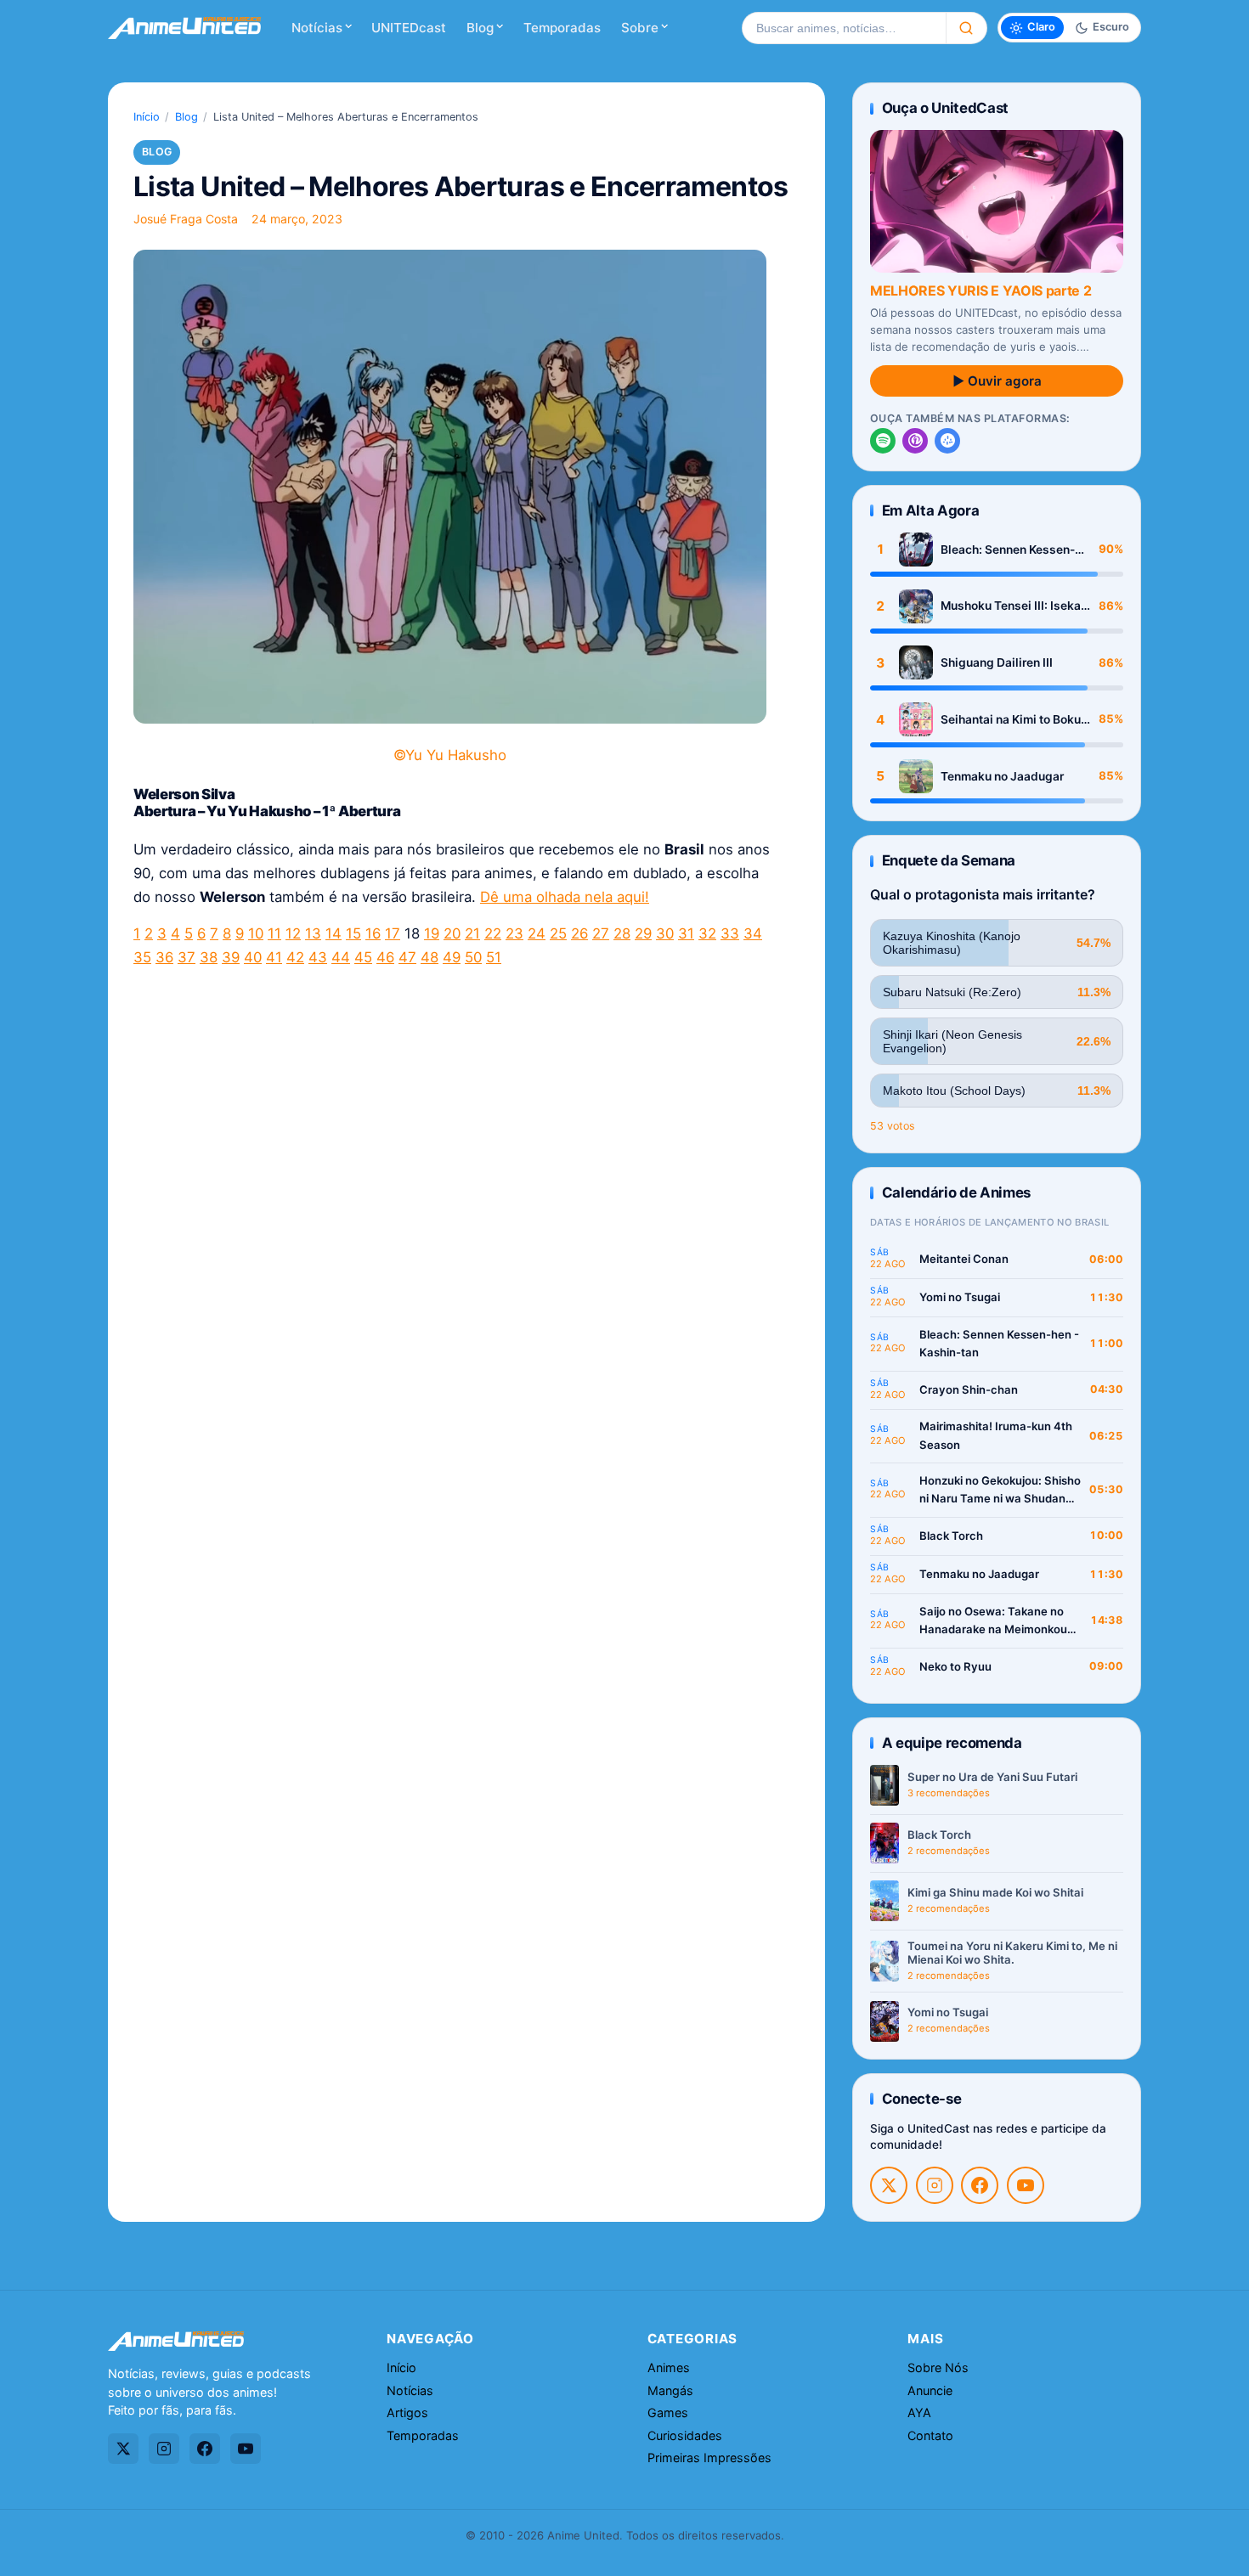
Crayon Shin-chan (969, 1389)
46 (385, 957)
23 (514, 933)
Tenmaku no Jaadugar (1002, 776)
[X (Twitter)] (889, 2185)
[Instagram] (935, 2185)
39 (231, 957)
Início (147, 117)
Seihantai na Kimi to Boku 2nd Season (1011, 720)
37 (187, 957)
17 (393, 933)
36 (164, 957)
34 (753, 933)
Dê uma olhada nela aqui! (565, 897)
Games (668, 2413)
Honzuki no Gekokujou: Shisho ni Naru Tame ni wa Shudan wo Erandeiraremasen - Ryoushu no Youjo (1000, 1491)
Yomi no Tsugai (960, 1297)
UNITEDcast (409, 28)
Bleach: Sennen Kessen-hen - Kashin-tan (1008, 550)
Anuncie (930, 2390)
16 (373, 933)
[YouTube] (1026, 2185)
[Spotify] (883, 441)
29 (643, 933)
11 (274, 933)
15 (353, 933)
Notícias (317, 28)
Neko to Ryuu (955, 1666)
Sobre (640, 28)
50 (473, 957)
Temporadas (562, 28)
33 (730, 933)
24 (537, 933)
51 (494, 957)
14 (333, 933)
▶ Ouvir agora (997, 381)
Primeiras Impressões (709, 2458)
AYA (919, 2413)
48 (430, 957)
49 (452, 957)
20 (452, 933)
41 (274, 957)
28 (622, 933)
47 (407, 957)
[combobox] (844, 28)
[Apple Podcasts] (915, 441)
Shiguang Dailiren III (997, 662)
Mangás (670, 2390)
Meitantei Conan (964, 1259)
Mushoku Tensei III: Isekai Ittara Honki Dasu (1012, 606)
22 (493, 933)
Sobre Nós (938, 2367)
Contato (930, 2435)
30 (665, 933)
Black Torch (951, 1536)
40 (253, 957)
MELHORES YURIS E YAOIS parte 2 (981, 290)
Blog (480, 28)
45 (363, 957)
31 (686, 933)
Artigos (407, 2413)
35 (142, 957)
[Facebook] (980, 2185)
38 (209, 957)
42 (295, 957)
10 (256, 933)
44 (341, 957)
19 (432, 933)
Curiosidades (685, 2435)
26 (579, 933)
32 (707, 933)
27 (601, 933)
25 (558, 933)
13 (313, 933)
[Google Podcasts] (947, 441)
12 (293, 933)
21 (472, 933)
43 (318, 957)
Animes (669, 2367)
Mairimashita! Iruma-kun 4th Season (996, 1435)
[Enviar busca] (966, 28)
